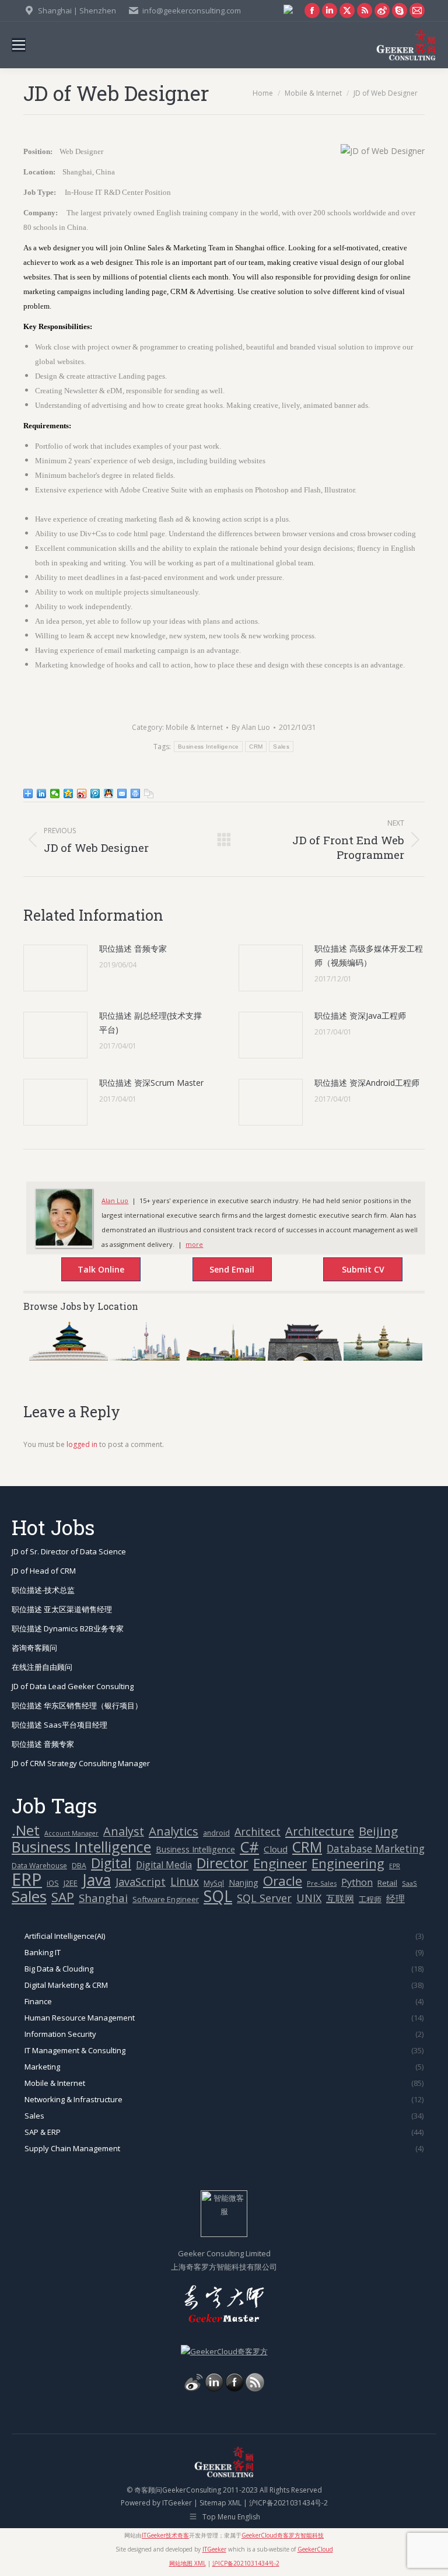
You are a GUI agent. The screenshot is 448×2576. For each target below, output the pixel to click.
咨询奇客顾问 (34, 1648)
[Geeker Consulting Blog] (194, 2389)
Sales (281, 747)
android (216, 1833)
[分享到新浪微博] (82, 794)
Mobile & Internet (194, 727)
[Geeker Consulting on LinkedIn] (214, 2389)
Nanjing (244, 1883)
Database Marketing (376, 1849)
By (251, 727)
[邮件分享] (122, 794)
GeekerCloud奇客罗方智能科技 (283, 2535)
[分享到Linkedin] (42, 794)
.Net (26, 1830)
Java (97, 1880)
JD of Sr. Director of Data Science (69, 1551)
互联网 (340, 1899)
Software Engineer (166, 1899)
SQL (218, 1897)
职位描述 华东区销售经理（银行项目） (77, 1705)
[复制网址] (149, 794)
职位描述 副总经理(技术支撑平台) (150, 1023)
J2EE (71, 1883)
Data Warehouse (39, 1866)
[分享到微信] (55, 794)
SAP (63, 1897)
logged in (82, 1444)
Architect (258, 1832)
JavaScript (141, 1882)
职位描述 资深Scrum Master (151, 1083)
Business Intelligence (208, 747)
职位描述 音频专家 (133, 948)
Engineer (280, 1863)
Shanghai (103, 1898)
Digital (111, 1863)
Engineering (348, 1863)
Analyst (124, 1831)
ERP (27, 1880)
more (194, 1244)
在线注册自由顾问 (42, 1667)
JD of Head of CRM (44, 1571)
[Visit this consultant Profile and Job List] (64, 1243)
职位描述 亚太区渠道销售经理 (62, 1609)
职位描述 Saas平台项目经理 (60, 1725)
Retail (387, 1883)
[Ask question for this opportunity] (89, 1271)
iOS (53, 1883)
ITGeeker (177, 2503)
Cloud (276, 1849)
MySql (214, 1883)
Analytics (174, 1831)
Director (223, 1863)
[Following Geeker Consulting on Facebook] (235, 2389)
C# (249, 1847)
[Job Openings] (255, 2389)
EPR (395, 1866)
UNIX (309, 1898)
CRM (256, 747)
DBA (79, 1866)
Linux (185, 1882)
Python (357, 1882)
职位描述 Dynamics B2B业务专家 (68, 1628)
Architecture (320, 1831)
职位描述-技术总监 (43, 1590)
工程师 (370, 1899)
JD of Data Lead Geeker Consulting (73, 1686)
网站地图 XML (188, 2563)
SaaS (409, 1883)
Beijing (378, 1831)
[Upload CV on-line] (351, 1271)
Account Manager (71, 1833)
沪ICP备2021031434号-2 (288, 2503)
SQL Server (264, 1898)
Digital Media (164, 1865)
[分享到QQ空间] (69, 794)
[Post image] (55, 968)
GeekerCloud (315, 2549)
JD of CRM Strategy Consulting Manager (81, 1763)
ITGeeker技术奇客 (165, 2535)
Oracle (283, 1881)
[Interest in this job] (220, 1271)
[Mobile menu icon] (19, 45)
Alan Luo (115, 1200)
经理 (395, 1899)
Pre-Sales (322, 1883)
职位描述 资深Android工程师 (367, 1083)
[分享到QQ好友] (109, 794)
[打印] (136, 794)
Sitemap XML (220, 2503)
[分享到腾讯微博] (95, 794)
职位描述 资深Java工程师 (360, 1016)
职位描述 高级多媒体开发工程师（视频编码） (369, 955)
